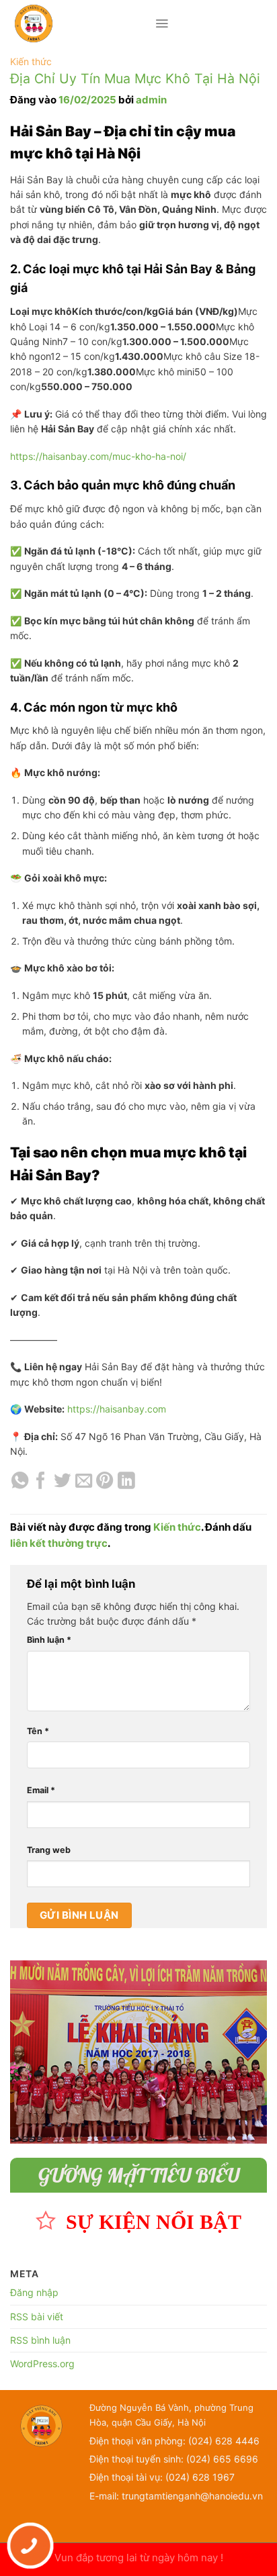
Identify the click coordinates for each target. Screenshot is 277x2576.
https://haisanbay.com (117, 1409)
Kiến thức (31, 61)
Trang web (49, 1850)
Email (41, 1790)
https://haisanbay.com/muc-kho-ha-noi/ (98, 456)
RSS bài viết (37, 2317)
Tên (38, 1731)
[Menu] (162, 23)
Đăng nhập (34, 2292)
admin (151, 100)
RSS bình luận (40, 2340)
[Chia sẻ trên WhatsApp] (20, 1482)
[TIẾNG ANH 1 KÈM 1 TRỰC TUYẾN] (82, 23)
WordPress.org (42, 2364)
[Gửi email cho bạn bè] (84, 1482)
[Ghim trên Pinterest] (105, 1482)
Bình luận (49, 1640)
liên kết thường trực (59, 1543)
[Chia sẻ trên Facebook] (41, 1482)
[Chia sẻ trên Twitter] (62, 1482)
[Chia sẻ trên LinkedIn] (126, 1482)
